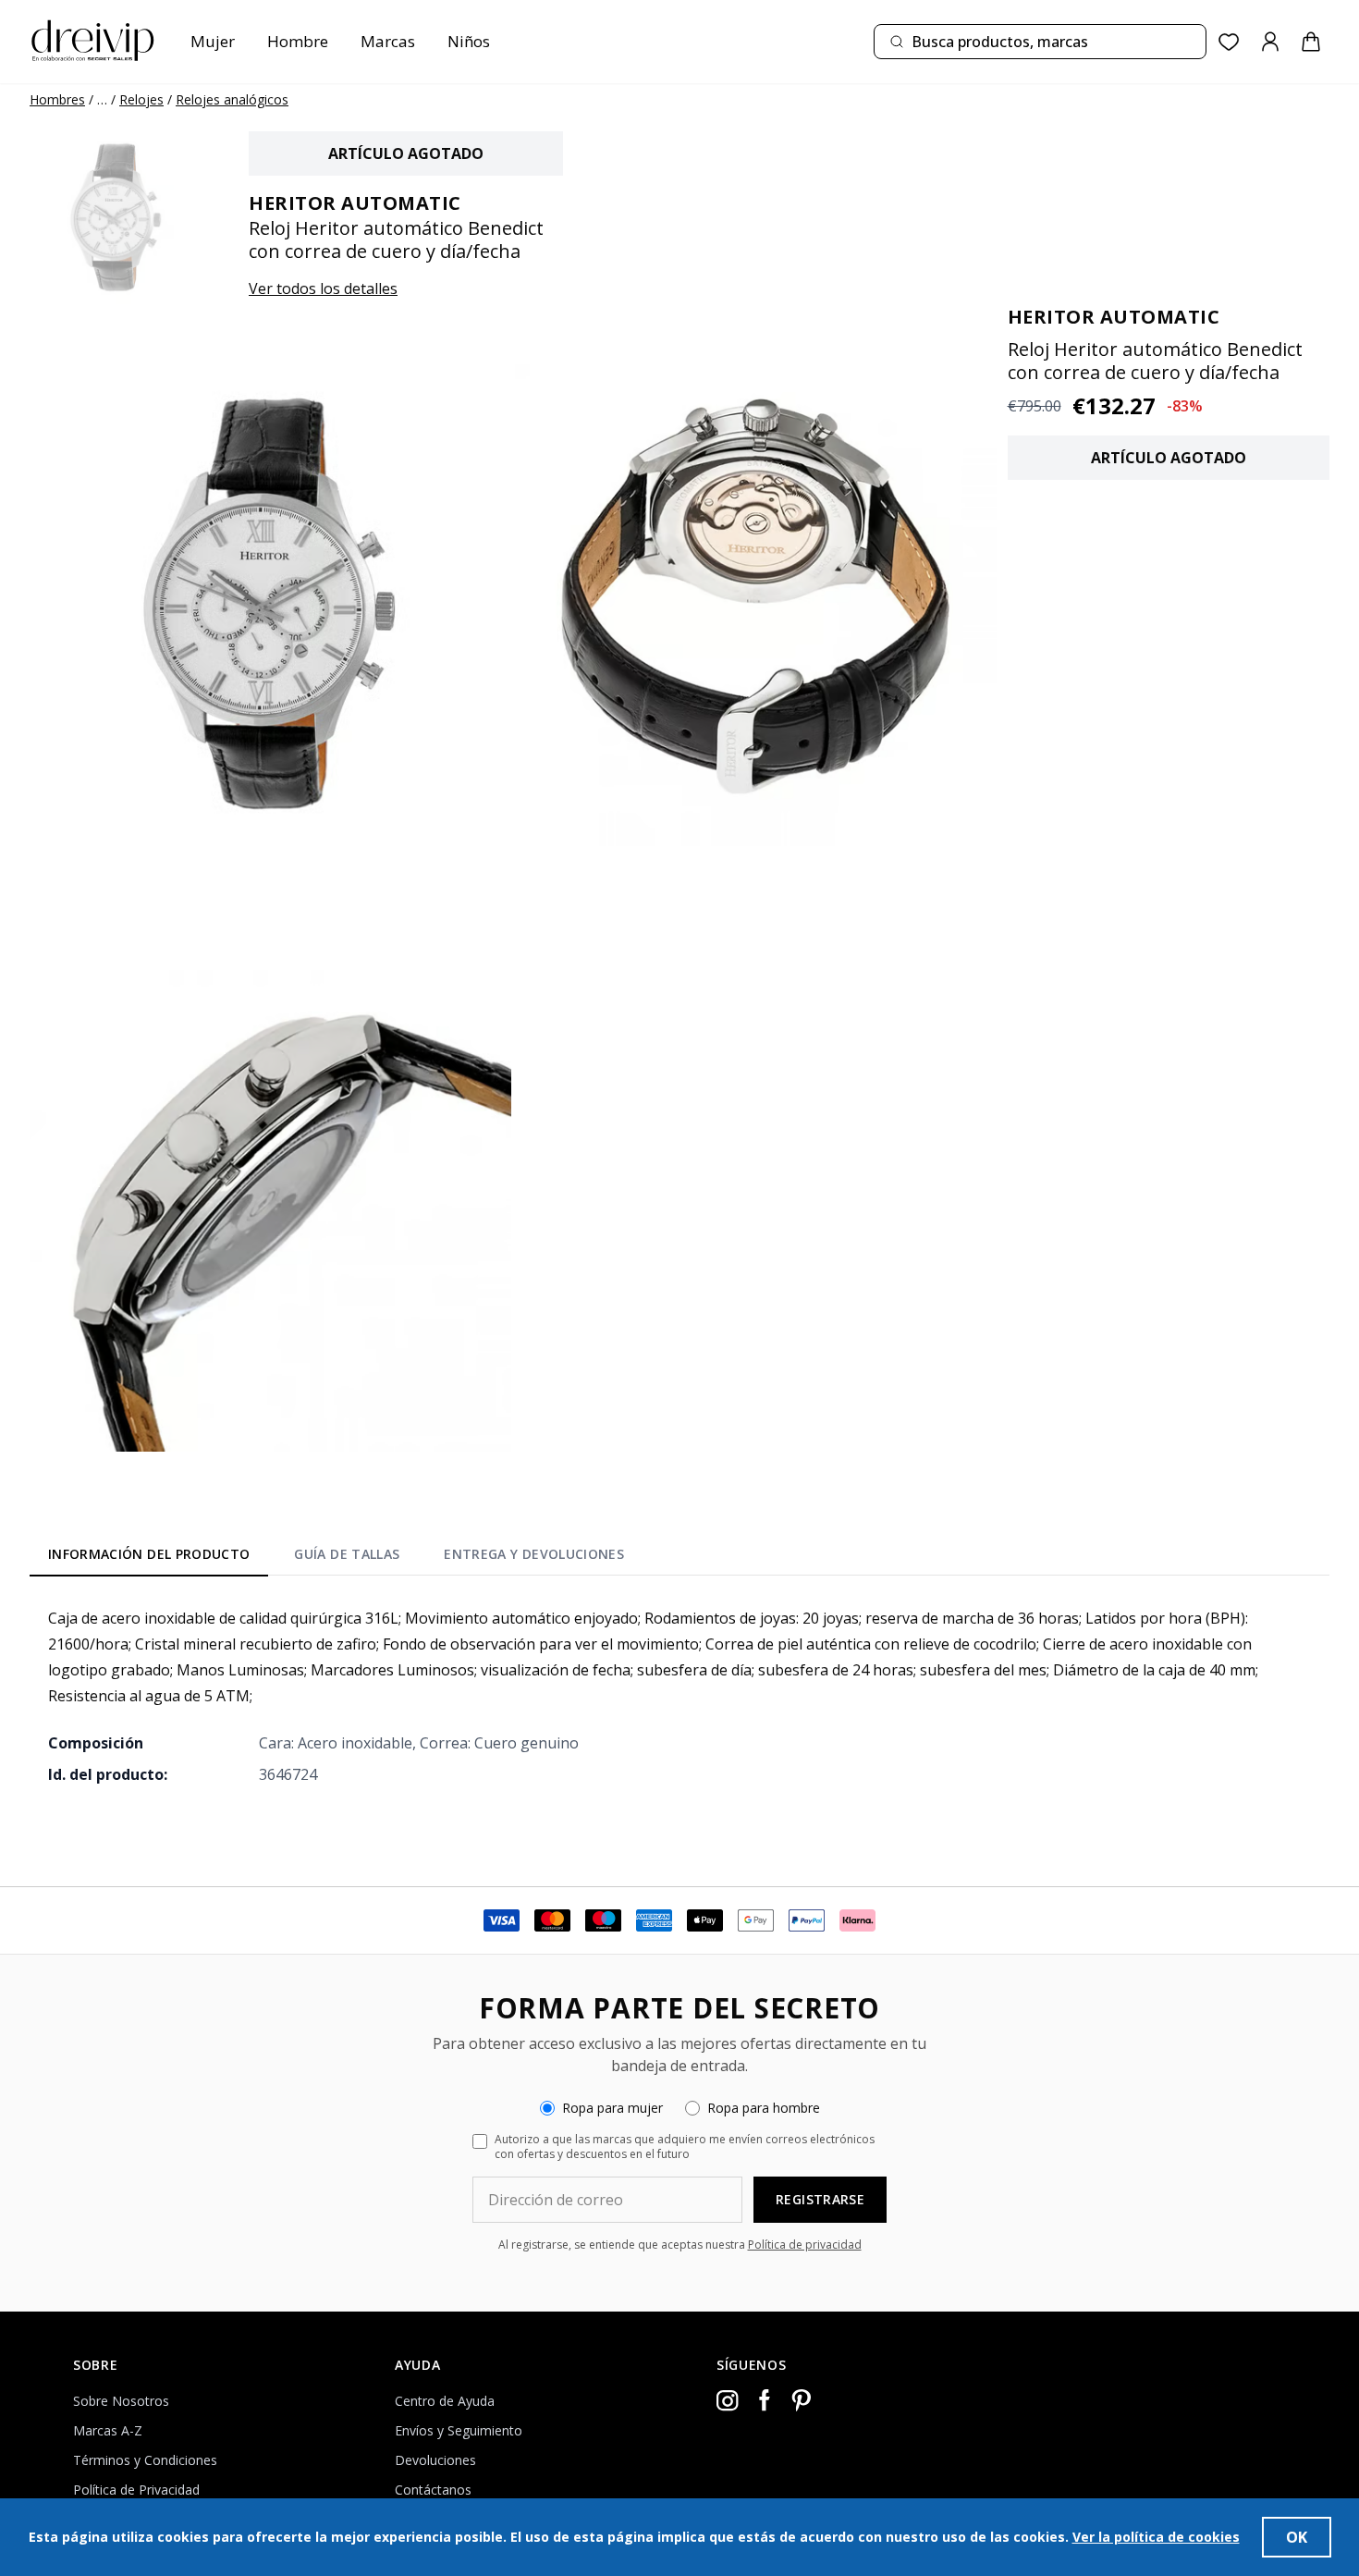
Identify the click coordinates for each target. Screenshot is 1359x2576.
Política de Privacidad (136, 2490)
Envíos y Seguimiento (459, 2430)
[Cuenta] (1270, 42)
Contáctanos (433, 2490)
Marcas (388, 41)
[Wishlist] (1229, 42)
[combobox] (1040, 42)
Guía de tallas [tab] (347, 1554)
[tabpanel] (679, 1696)
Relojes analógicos (232, 99)
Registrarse (820, 2199)
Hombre (298, 41)
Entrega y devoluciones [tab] (534, 1554)
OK (1297, 2537)
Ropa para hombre (764, 2108)
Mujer (213, 41)
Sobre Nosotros (121, 2401)
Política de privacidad (805, 2245)
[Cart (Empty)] (1311, 42)
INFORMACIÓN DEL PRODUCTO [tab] (149, 1554)
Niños (469, 41)
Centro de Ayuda (445, 2401)
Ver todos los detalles (323, 288)
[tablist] (336, 1558)
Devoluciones (435, 2460)
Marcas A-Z (108, 2430)
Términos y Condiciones (145, 2460)
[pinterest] (802, 2400)
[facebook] (765, 2400)
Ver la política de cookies (1156, 2537)
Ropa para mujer (612, 2108)
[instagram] (728, 2400)
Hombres (57, 99)
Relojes (141, 99)
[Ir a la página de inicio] (92, 42)
